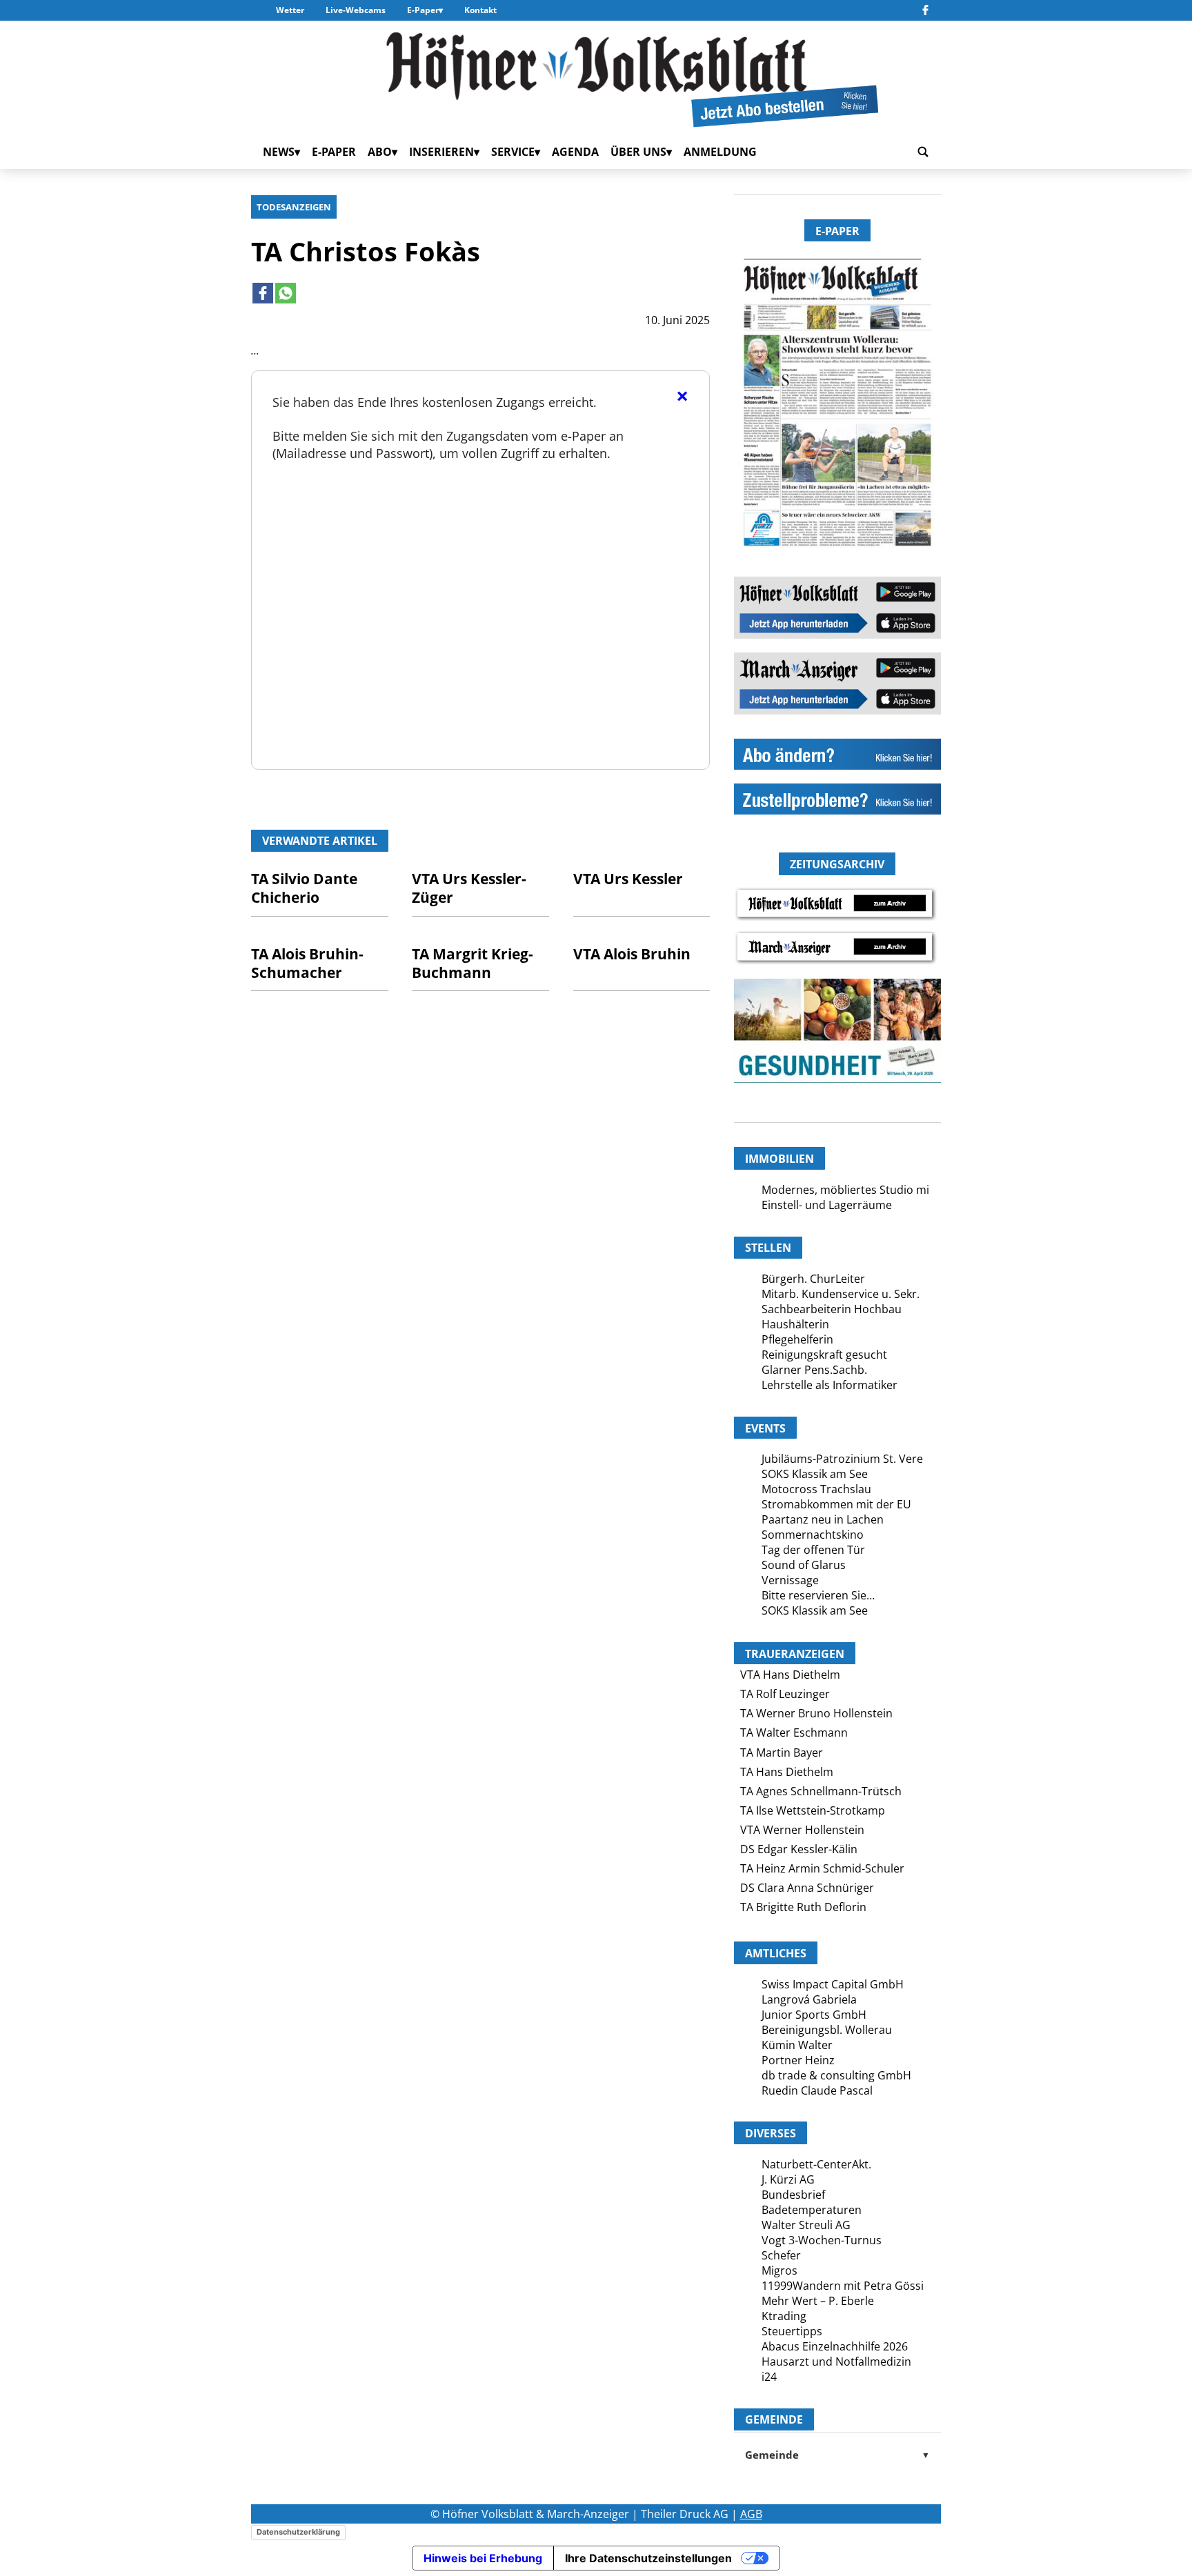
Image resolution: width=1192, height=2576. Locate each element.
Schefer (781, 2255)
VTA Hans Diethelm (790, 1675)
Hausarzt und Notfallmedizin (836, 2362)
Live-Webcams (356, 10)
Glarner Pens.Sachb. (814, 1370)
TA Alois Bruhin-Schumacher (307, 963)
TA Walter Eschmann (794, 1733)
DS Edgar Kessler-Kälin (799, 1849)
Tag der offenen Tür (813, 1550)
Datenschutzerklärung (298, 2532)
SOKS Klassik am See (815, 1474)
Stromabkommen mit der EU (836, 1504)
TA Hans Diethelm (787, 1772)
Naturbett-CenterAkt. (816, 2164)
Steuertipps (792, 2331)
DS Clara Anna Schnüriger (807, 1888)
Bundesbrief (793, 2195)
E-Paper (423, 10)
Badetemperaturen (812, 2210)
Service (513, 152)
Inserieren (441, 152)
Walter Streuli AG (806, 2225)
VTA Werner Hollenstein (802, 1830)
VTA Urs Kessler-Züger (469, 888)
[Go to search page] (923, 152)
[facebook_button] (925, 10)
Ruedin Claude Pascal (817, 2090)
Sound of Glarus (804, 1565)
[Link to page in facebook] (263, 293)
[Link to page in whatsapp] (286, 293)
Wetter (290, 10)
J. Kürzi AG (788, 2179)
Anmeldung (720, 152)
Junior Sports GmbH (814, 2015)
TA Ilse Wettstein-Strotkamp (813, 1810)
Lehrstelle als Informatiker (830, 1385)
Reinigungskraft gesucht (824, 1355)
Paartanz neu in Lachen (823, 1519)
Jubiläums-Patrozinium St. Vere (842, 1459)
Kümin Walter (797, 2045)
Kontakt (480, 10)
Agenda (575, 152)
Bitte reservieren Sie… (818, 1595)
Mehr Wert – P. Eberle (818, 2301)
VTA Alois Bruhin (632, 954)
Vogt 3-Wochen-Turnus (822, 2240)
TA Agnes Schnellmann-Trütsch (821, 1791)
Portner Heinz (798, 2060)
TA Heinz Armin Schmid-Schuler (822, 1868)
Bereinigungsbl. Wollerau (827, 2030)
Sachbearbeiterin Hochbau (832, 1309)
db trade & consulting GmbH (836, 2075)
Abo (380, 152)
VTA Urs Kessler (628, 879)
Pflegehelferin (797, 1339)
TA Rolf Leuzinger (785, 1694)
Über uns (638, 152)
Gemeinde (837, 2455)
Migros (779, 2270)
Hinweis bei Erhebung (483, 2558)
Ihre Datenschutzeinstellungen (648, 2558)
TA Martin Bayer (782, 1753)
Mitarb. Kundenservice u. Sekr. (841, 1294)
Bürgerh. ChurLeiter (813, 1279)
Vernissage (790, 1580)
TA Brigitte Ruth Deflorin (803, 1907)
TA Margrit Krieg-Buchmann (473, 963)
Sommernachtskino (813, 1535)
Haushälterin (795, 1324)
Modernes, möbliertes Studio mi (845, 1190)
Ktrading (784, 2316)
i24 (769, 2377)
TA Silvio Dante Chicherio (304, 888)
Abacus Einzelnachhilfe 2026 (835, 2346)
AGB (751, 2514)
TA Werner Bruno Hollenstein (816, 1713)
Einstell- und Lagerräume (827, 1205)
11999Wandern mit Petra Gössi (843, 2286)
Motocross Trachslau (816, 1489)
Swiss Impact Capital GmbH (833, 1984)
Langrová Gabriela (809, 1999)
